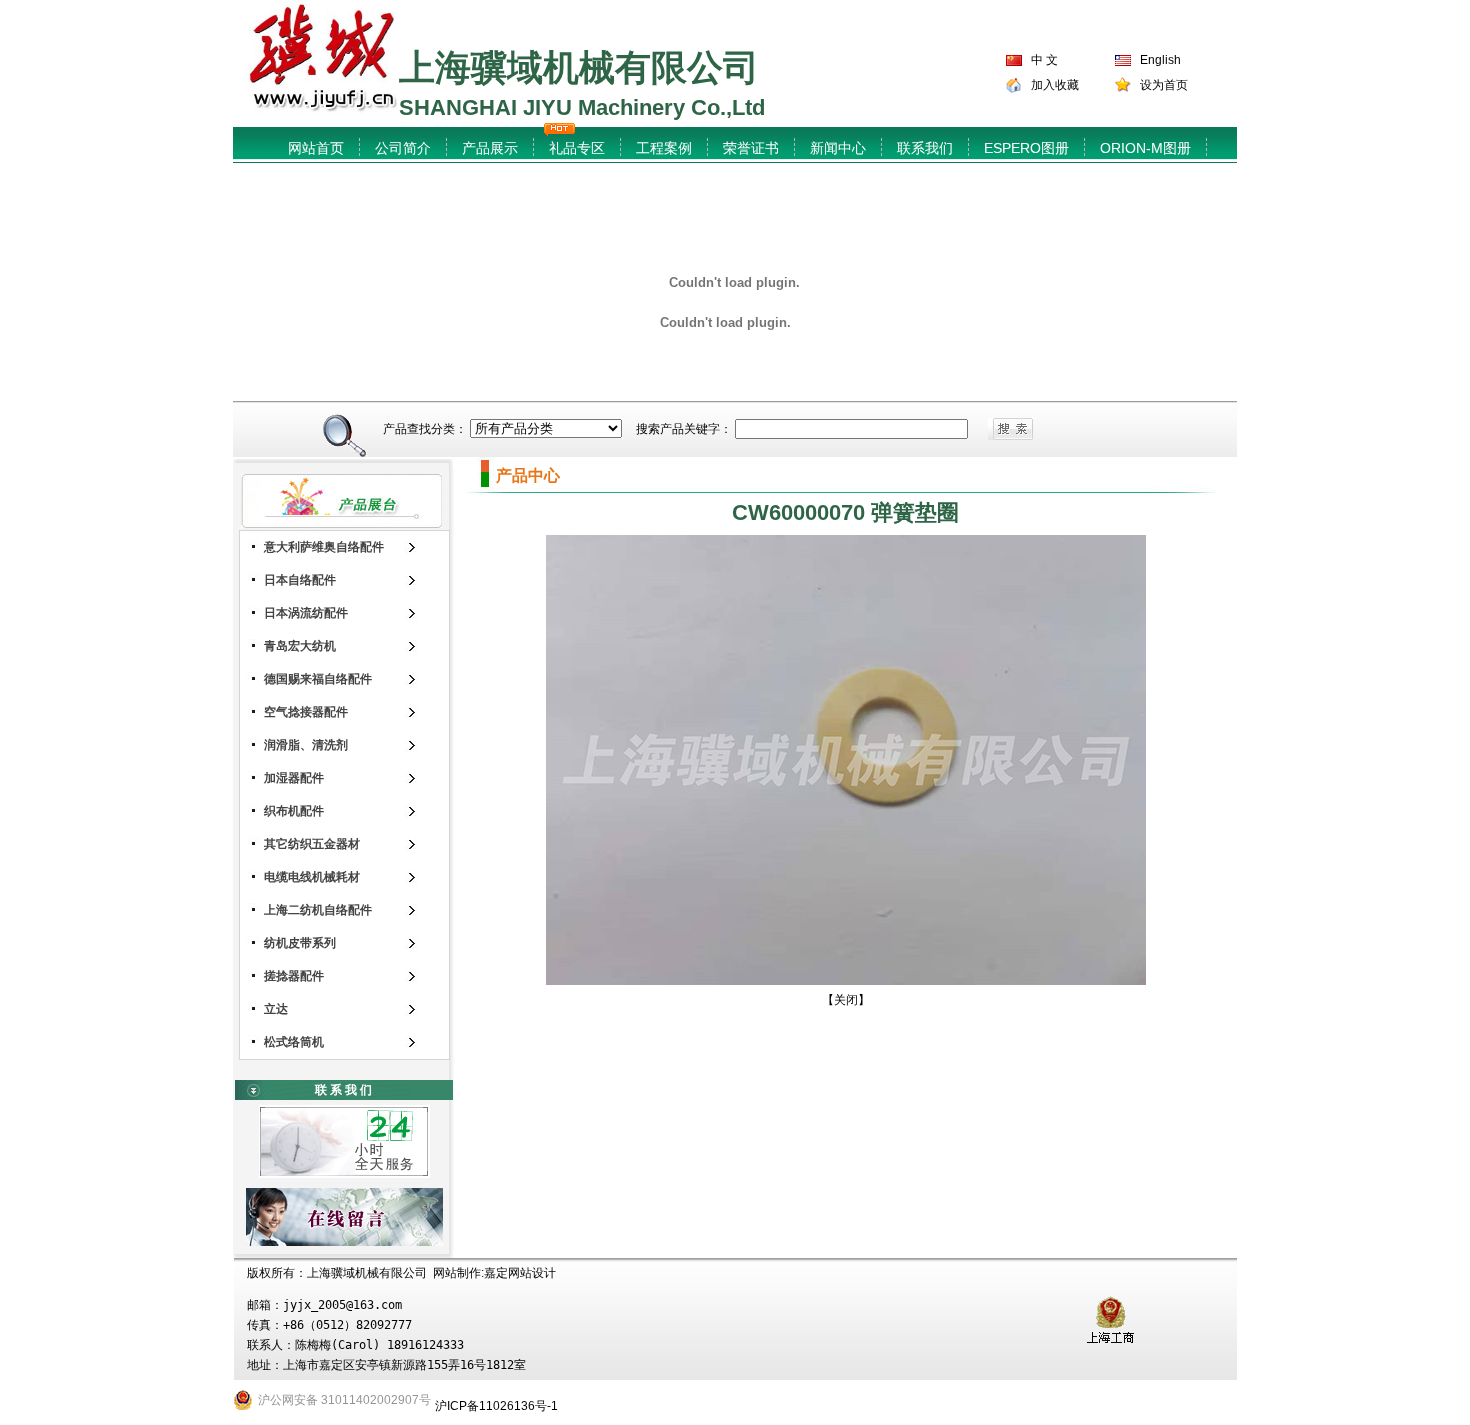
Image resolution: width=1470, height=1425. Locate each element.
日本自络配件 (300, 580)
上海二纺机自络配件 (318, 910)
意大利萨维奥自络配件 (324, 547)
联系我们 (925, 148)
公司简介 (403, 148)
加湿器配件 (294, 778)
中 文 (1044, 60)
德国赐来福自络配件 (318, 679)
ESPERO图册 (1026, 148)
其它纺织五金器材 (312, 844)
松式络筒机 (294, 1042)
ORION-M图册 (1145, 148)
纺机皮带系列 (300, 943)
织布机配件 (294, 811)
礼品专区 (577, 148)
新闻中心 (838, 148)
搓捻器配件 (294, 976)
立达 (276, 1009)
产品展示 (490, 148)
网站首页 (316, 148)
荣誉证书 (751, 148)
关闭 (846, 1000)
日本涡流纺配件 (306, 613)
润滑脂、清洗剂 (306, 745)
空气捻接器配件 (306, 712)
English (1160, 60)
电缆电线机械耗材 (312, 877)
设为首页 (1164, 85)
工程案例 (664, 148)
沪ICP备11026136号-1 (496, 1406)
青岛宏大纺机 (300, 646)
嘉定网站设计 (520, 1273)
